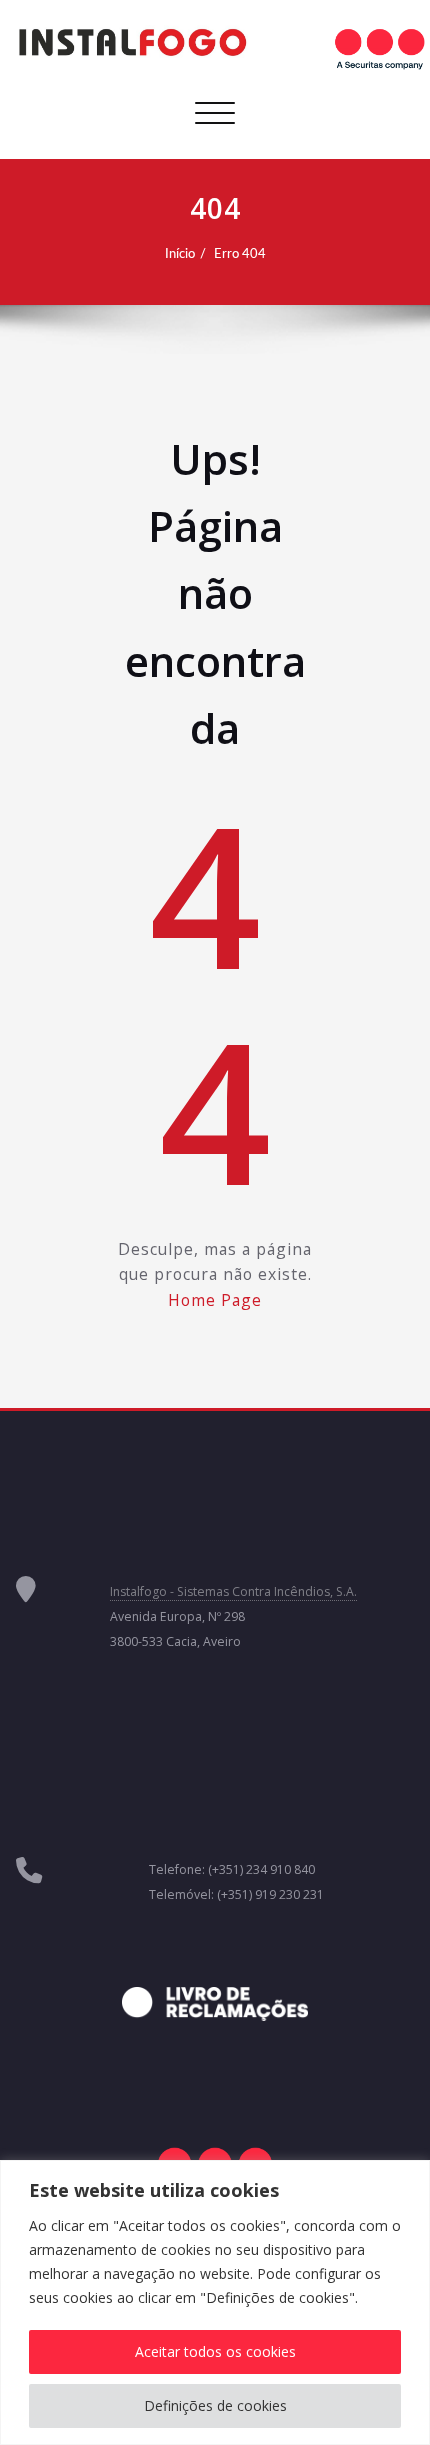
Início (180, 254)
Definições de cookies (215, 2405)
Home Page (215, 1300)
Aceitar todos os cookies (215, 2351)
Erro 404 (240, 254)
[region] (215, 2302)
